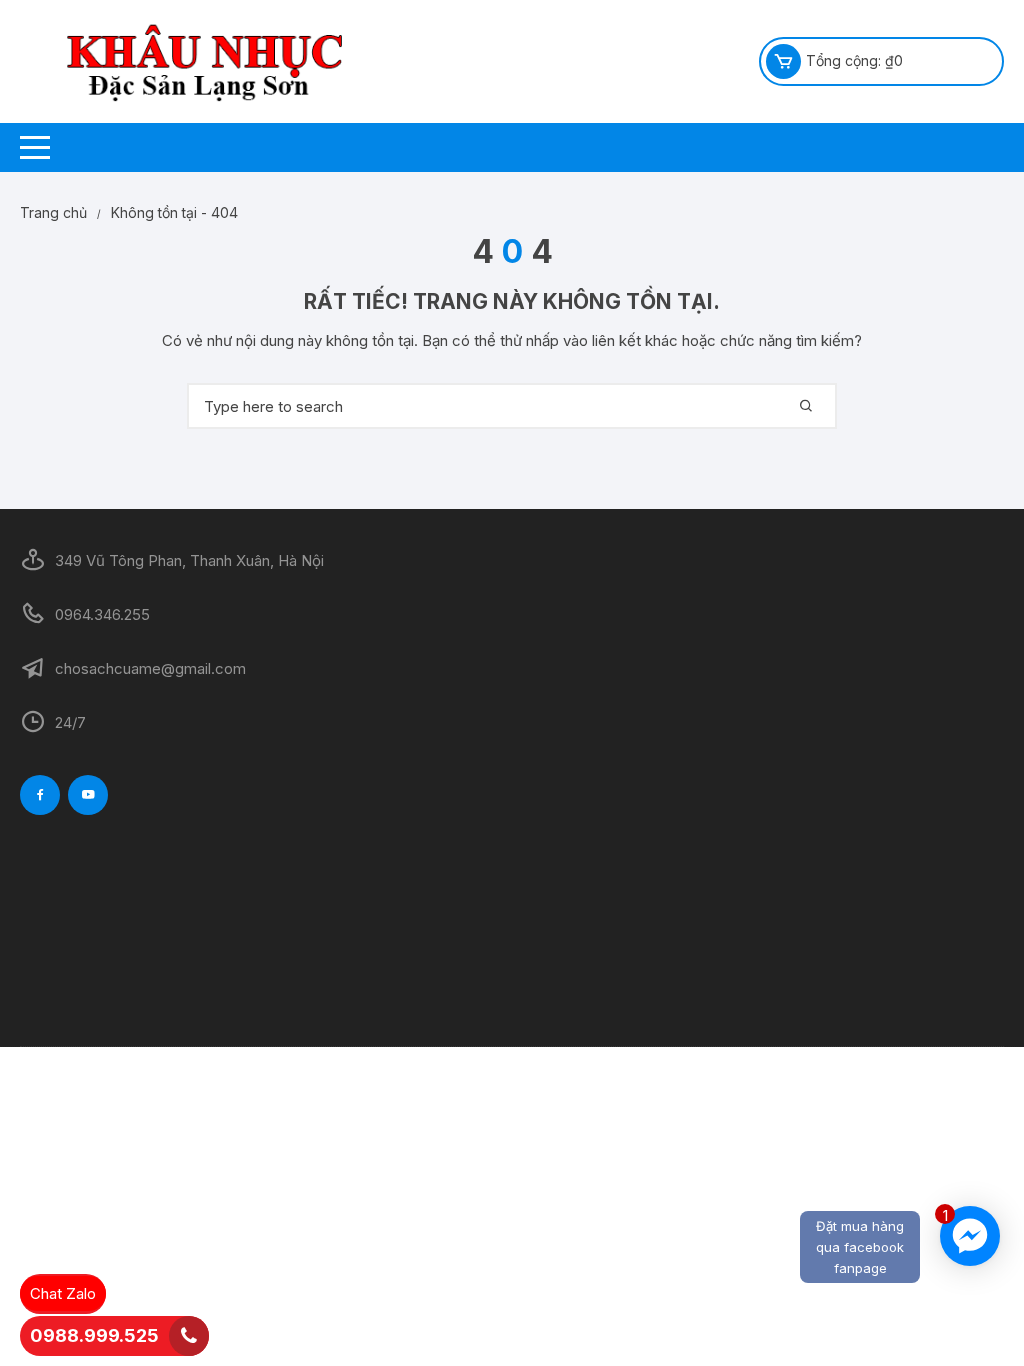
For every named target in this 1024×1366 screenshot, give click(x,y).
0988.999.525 (94, 1335)
